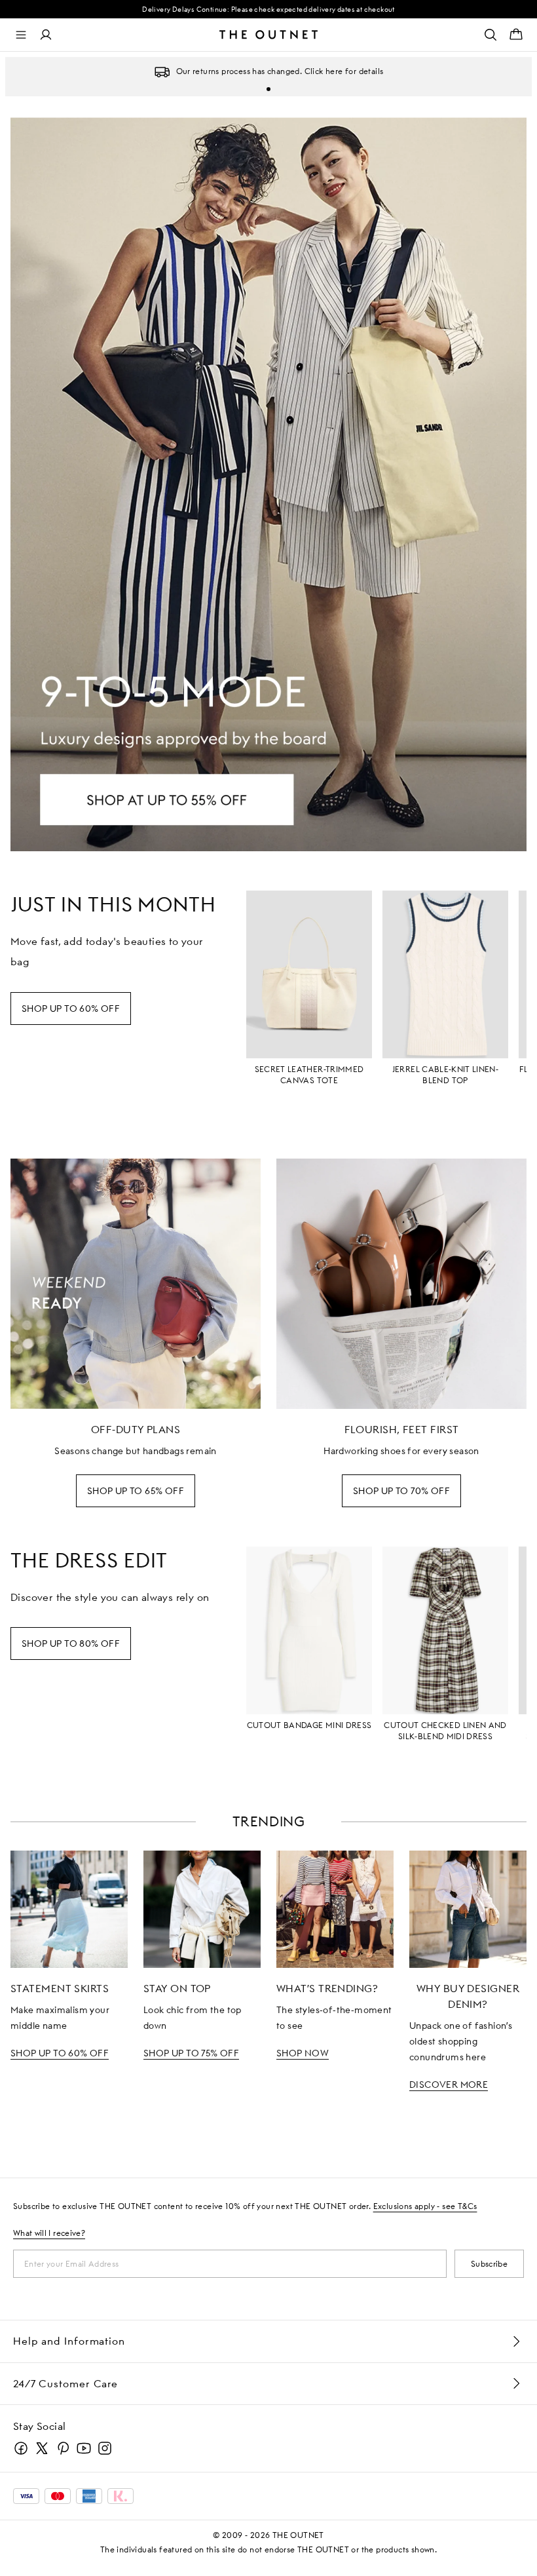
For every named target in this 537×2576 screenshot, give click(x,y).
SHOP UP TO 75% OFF (191, 2053)
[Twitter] (42, 2448)
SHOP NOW (303, 2053)
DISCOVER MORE (449, 2085)
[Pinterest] (63, 2448)
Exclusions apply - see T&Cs (425, 2206)
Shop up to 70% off (401, 1491)
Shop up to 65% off (136, 1491)
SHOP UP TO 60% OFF (60, 2053)
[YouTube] (84, 2448)
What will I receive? (49, 2233)
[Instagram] (105, 2448)
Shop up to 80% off (71, 1644)
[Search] (491, 35)
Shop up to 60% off (71, 1009)
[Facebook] (21, 2448)
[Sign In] (46, 35)
